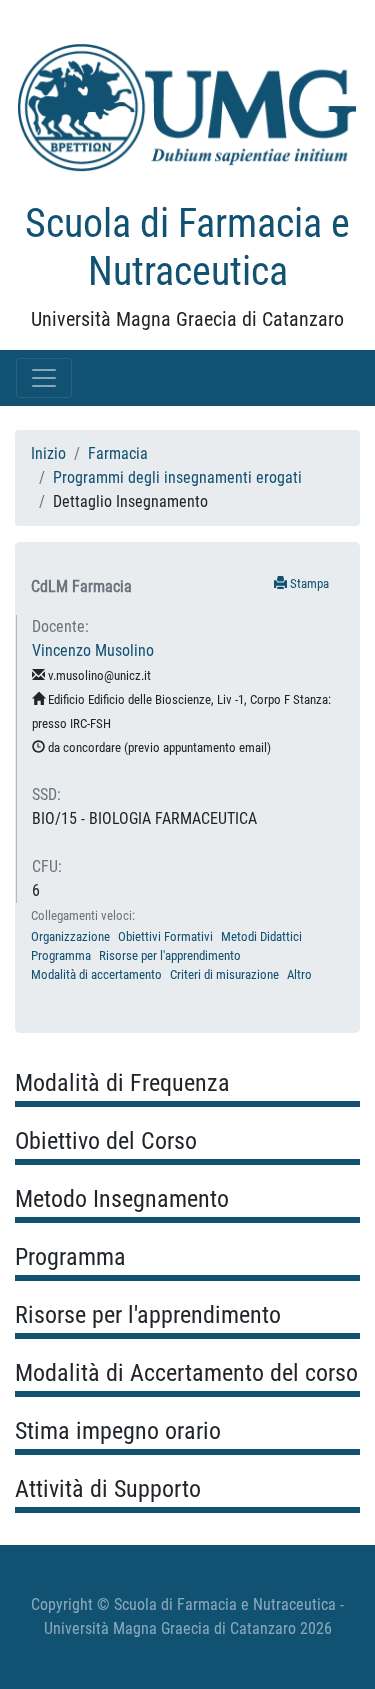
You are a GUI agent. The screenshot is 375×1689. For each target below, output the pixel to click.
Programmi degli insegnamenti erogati (177, 477)
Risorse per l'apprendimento (170, 955)
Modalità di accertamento (96, 974)
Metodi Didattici (261, 936)
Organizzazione (70, 936)
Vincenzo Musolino (93, 650)
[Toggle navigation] (44, 378)
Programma (61, 955)
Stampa (308, 583)
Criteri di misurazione (224, 974)
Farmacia (118, 453)
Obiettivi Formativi (165, 936)
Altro (299, 974)
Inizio (48, 453)
